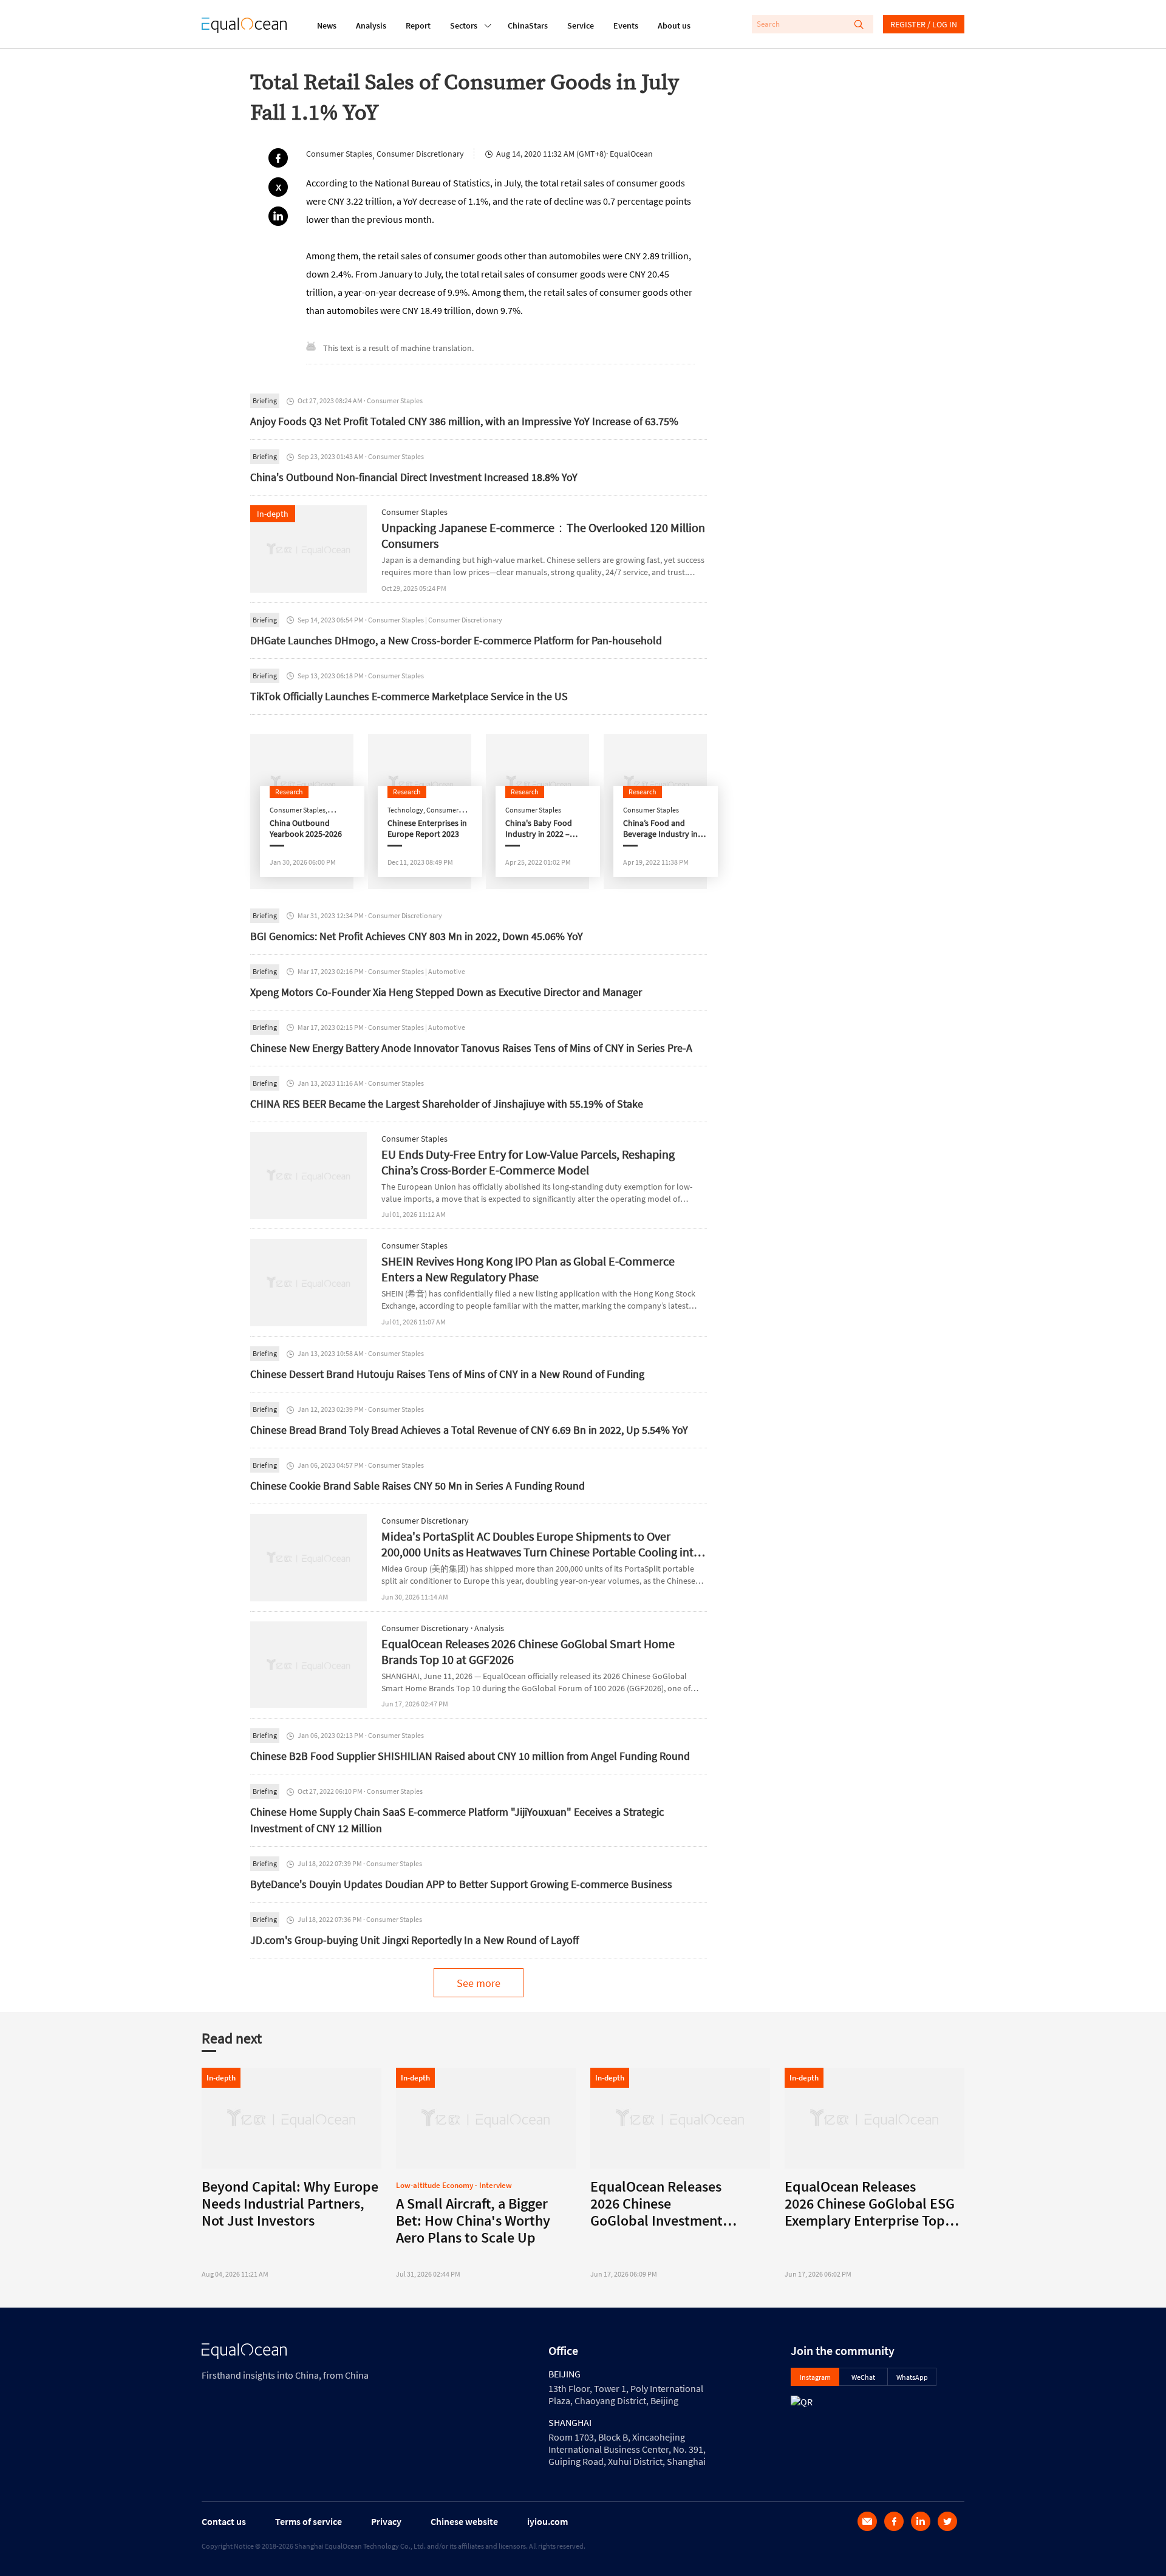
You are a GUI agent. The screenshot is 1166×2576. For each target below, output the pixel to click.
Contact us (224, 2521)
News (327, 26)
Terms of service (309, 2521)
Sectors (464, 26)
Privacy (386, 2521)
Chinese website (464, 2521)
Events (626, 26)
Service (581, 26)
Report (418, 26)
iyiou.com (547, 2521)
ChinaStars (528, 26)
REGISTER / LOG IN (924, 24)
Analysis (371, 26)
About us (674, 26)
